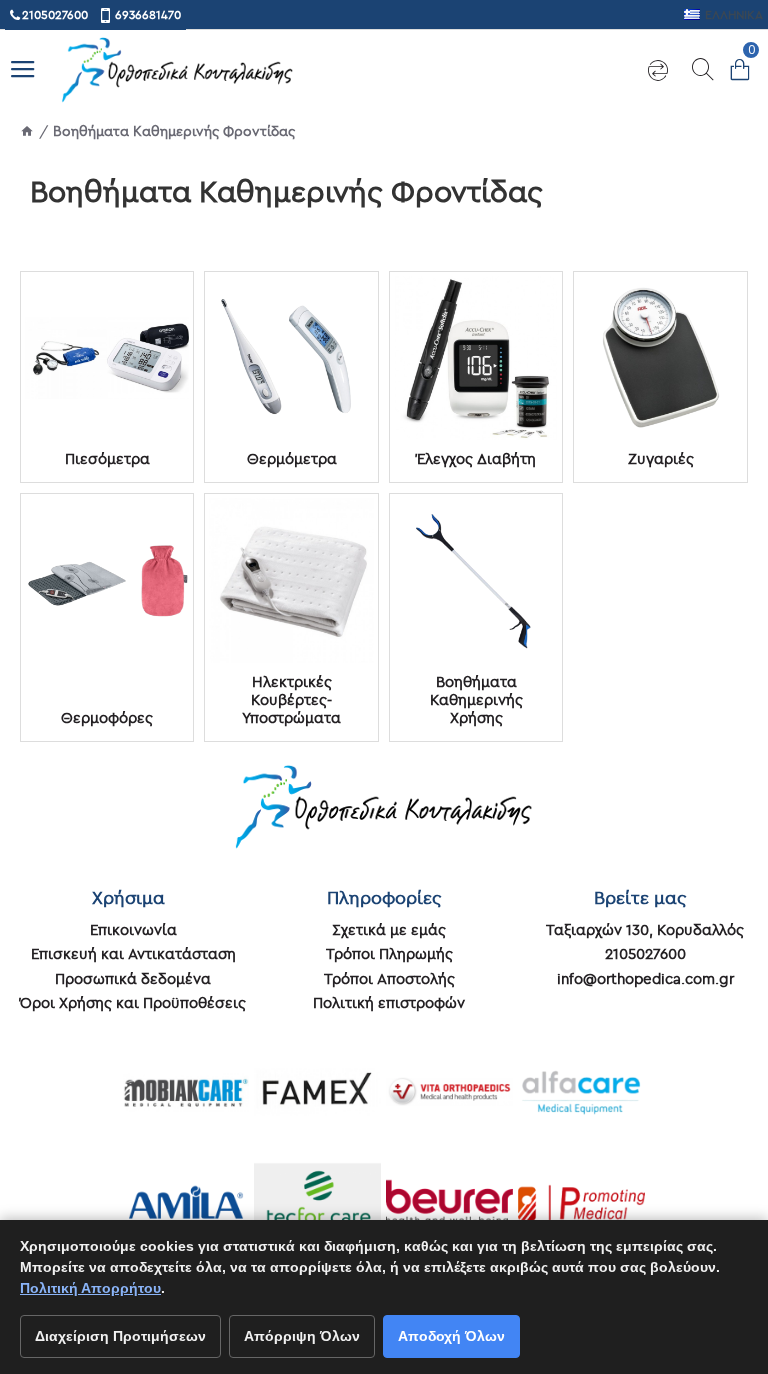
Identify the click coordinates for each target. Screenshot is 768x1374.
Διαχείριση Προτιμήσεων (120, 1336)
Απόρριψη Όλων (302, 1336)
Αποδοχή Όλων (451, 1336)
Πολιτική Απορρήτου (90, 1288)
